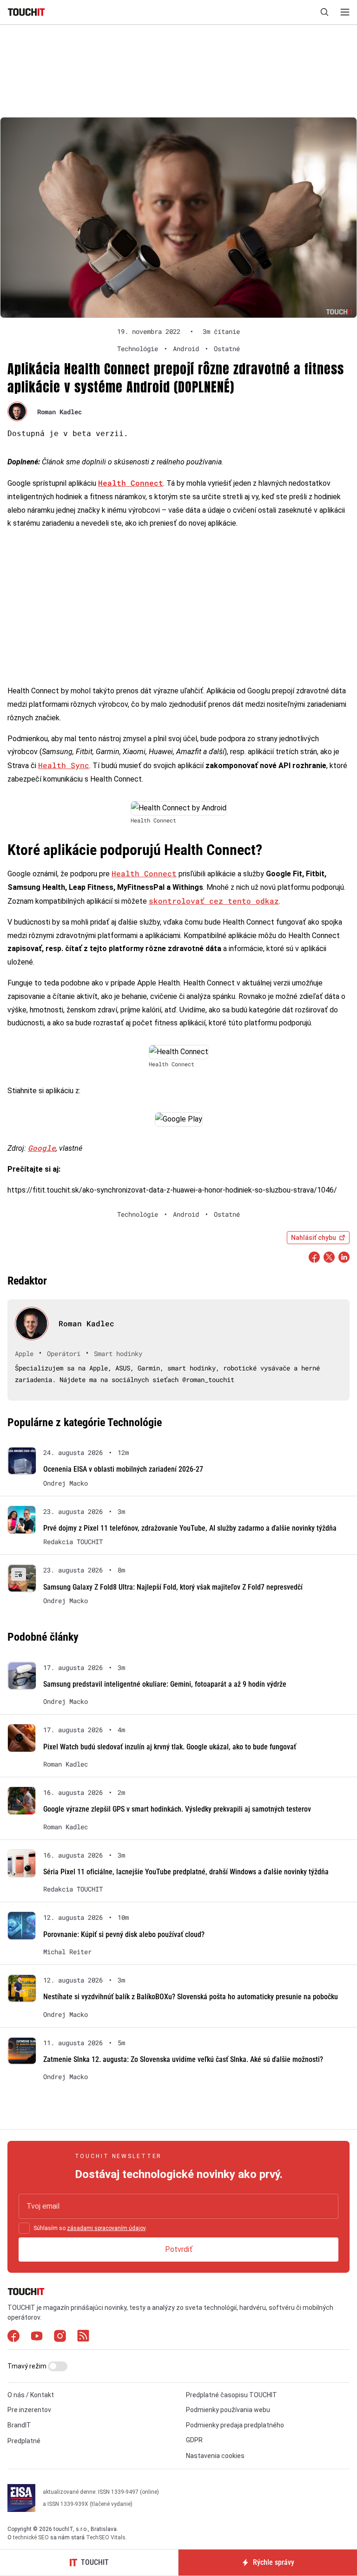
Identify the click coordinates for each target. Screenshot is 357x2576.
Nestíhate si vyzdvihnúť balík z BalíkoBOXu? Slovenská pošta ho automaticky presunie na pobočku (191, 1997)
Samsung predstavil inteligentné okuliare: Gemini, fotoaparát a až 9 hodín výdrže (165, 1684)
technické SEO (31, 2537)
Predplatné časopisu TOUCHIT (231, 2395)
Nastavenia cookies (215, 2456)
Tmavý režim (28, 2366)
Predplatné (24, 2441)
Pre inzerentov (29, 2410)
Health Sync (64, 765)
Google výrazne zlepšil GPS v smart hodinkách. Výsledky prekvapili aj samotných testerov (177, 1809)
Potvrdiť (179, 2249)
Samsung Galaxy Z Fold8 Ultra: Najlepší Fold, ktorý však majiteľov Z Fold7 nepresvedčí (173, 1587)
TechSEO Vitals (106, 2537)
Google (42, 1148)
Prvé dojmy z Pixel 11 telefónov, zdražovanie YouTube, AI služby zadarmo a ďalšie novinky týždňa (190, 1528)
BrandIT (19, 2425)
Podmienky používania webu (228, 2410)
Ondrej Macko (66, 1483)
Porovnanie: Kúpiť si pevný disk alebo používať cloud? (124, 1934)
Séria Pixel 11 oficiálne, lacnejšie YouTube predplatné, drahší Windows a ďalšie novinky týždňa (186, 1872)
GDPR (194, 2440)
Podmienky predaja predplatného (235, 2425)
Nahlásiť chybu (314, 1238)
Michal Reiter (67, 1952)
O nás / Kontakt (31, 2395)
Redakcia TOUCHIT (73, 1542)
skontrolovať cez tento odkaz (214, 901)
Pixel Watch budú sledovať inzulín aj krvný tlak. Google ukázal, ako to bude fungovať (170, 1747)
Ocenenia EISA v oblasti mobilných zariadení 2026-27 (123, 1469)
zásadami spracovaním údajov (106, 2228)
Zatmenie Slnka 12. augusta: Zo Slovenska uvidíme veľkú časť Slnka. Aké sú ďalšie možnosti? (183, 2059)
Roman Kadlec (59, 412)
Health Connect (144, 873)
